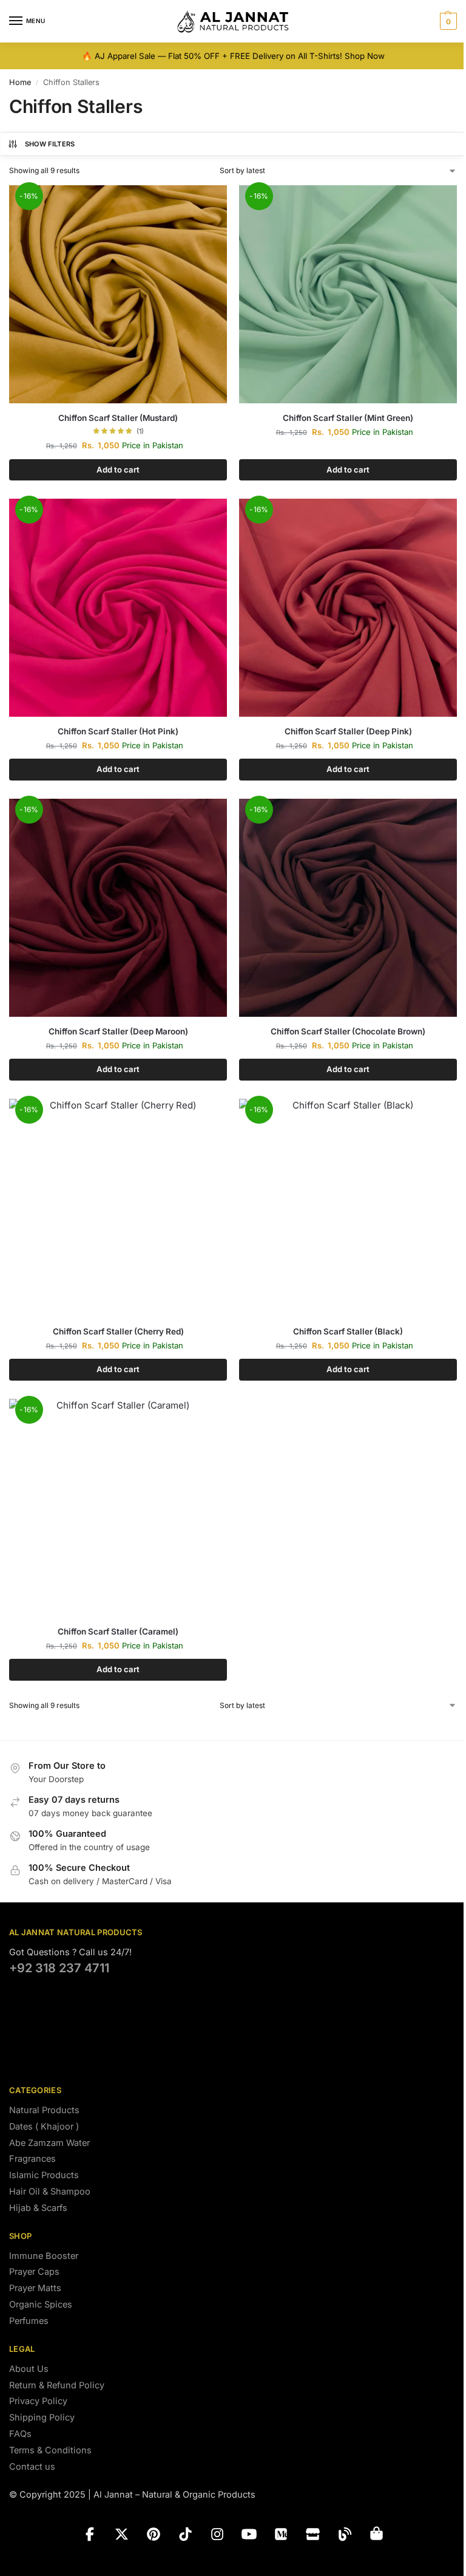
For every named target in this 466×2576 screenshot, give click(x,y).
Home (20, 82)
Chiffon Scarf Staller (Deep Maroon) (118, 1031)
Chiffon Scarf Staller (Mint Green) (348, 418)
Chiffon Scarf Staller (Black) (348, 1331)
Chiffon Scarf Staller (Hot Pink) (118, 731)
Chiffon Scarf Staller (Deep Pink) (348, 731)
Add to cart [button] (118, 470)
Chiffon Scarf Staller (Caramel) (118, 1631)
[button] (447, 21)
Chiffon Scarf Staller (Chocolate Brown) (348, 1031)
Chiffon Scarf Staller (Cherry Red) (118, 1331)
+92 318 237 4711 (59, 1968)
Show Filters (50, 144)
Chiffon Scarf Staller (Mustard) (118, 418)
